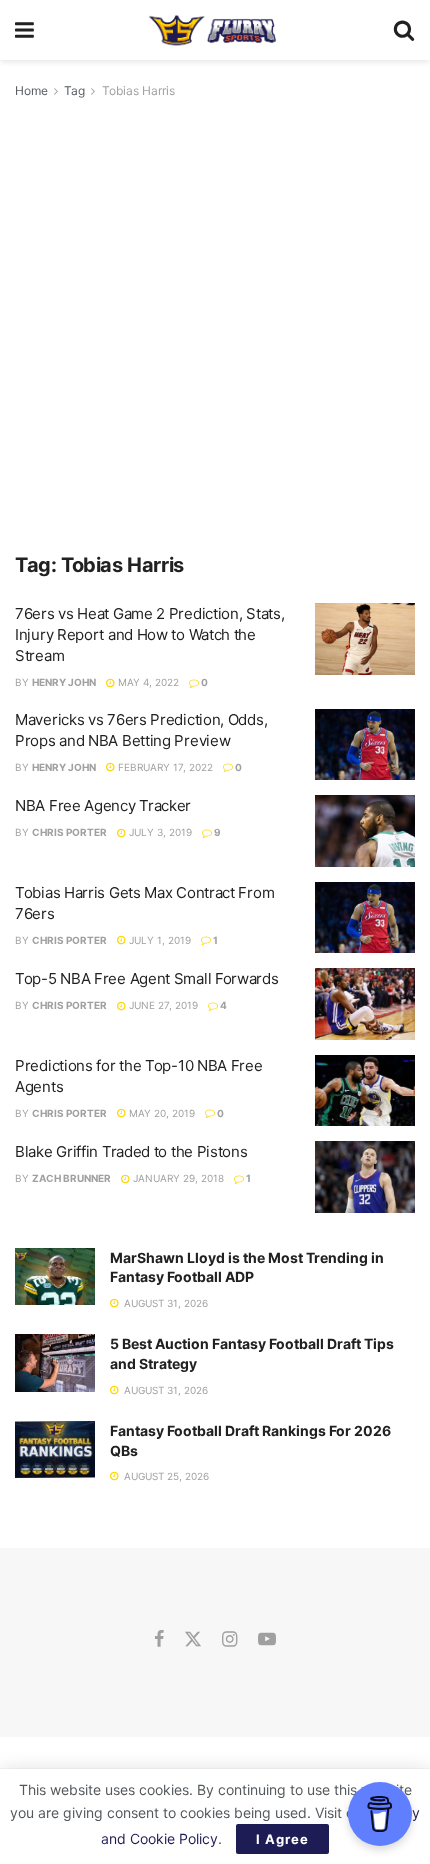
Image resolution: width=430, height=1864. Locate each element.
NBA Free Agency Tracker (103, 805)
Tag (74, 90)
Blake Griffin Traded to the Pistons (131, 1151)
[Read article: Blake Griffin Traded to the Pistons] (365, 1177)
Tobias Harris (138, 90)
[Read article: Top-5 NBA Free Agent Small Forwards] (365, 1004)
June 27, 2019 (162, 1005)
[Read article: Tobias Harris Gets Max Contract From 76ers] (365, 918)
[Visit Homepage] (213, 30)
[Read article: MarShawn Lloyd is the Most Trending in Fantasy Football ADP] (55, 1276)
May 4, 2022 (147, 682)
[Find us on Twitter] (193, 1640)
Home (31, 90)
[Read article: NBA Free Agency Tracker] (365, 831)
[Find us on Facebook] (159, 1640)
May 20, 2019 (160, 1113)
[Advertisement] (215, 327)
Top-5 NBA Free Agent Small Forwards (147, 978)
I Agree (282, 1839)
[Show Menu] (24, 30)
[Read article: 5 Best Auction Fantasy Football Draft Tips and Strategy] (55, 1362)
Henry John (64, 682)
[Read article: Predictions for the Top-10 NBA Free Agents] (365, 1091)
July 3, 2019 (159, 832)
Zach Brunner (71, 1178)
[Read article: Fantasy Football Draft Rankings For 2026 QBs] (55, 1449)
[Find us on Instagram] (229, 1640)
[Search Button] (404, 30)
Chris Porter (69, 832)
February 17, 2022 (164, 767)
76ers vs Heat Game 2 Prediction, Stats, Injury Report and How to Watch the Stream (149, 634)
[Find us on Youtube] (267, 1640)
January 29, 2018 (177, 1178)
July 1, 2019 (158, 940)
